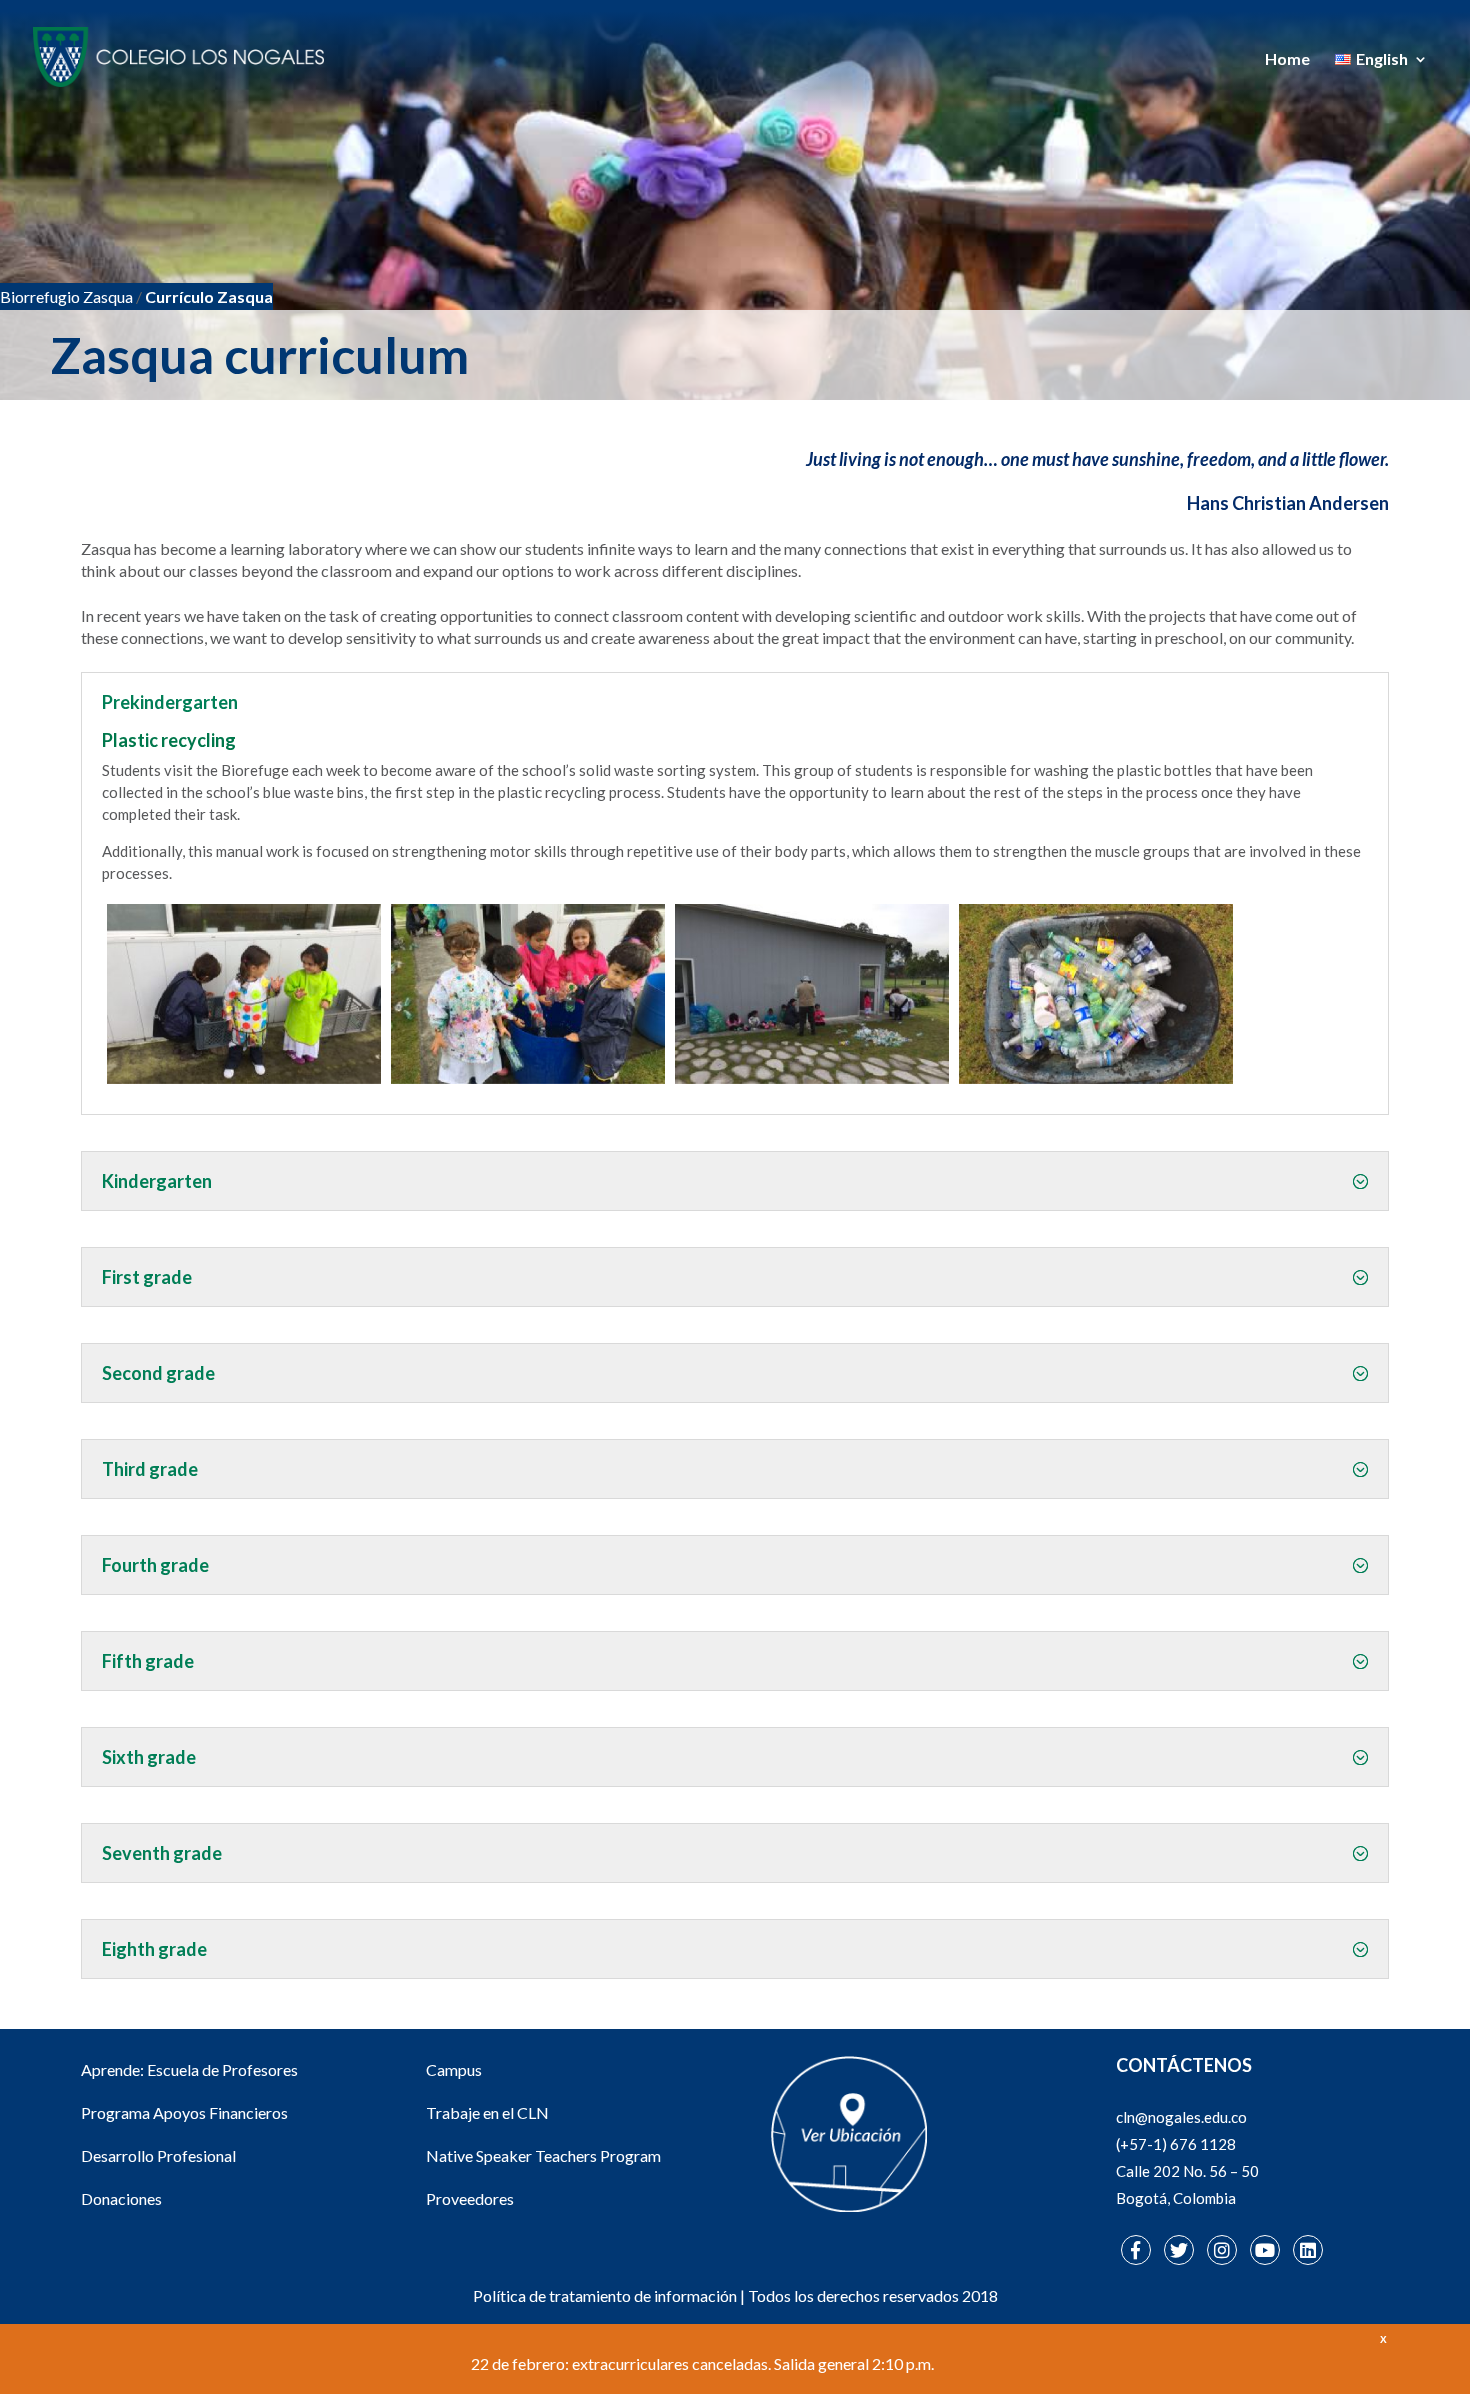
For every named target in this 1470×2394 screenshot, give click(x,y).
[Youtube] (1265, 2250)
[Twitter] (1179, 2250)
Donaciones (121, 2198)
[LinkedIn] (1308, 2250)
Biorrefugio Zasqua (66, 296)
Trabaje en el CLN (487, 2112)
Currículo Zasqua (209, 296)
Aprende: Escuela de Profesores (189, 2069)
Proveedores (470, 2198)
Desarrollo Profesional (158, 2155)
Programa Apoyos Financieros (184, 2112)
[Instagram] (1222, 2250)
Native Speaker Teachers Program (543, 2155)
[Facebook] (1136, 2250)
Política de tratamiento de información (605, 2295)
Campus (454, 2069)
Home (1287, 60)
